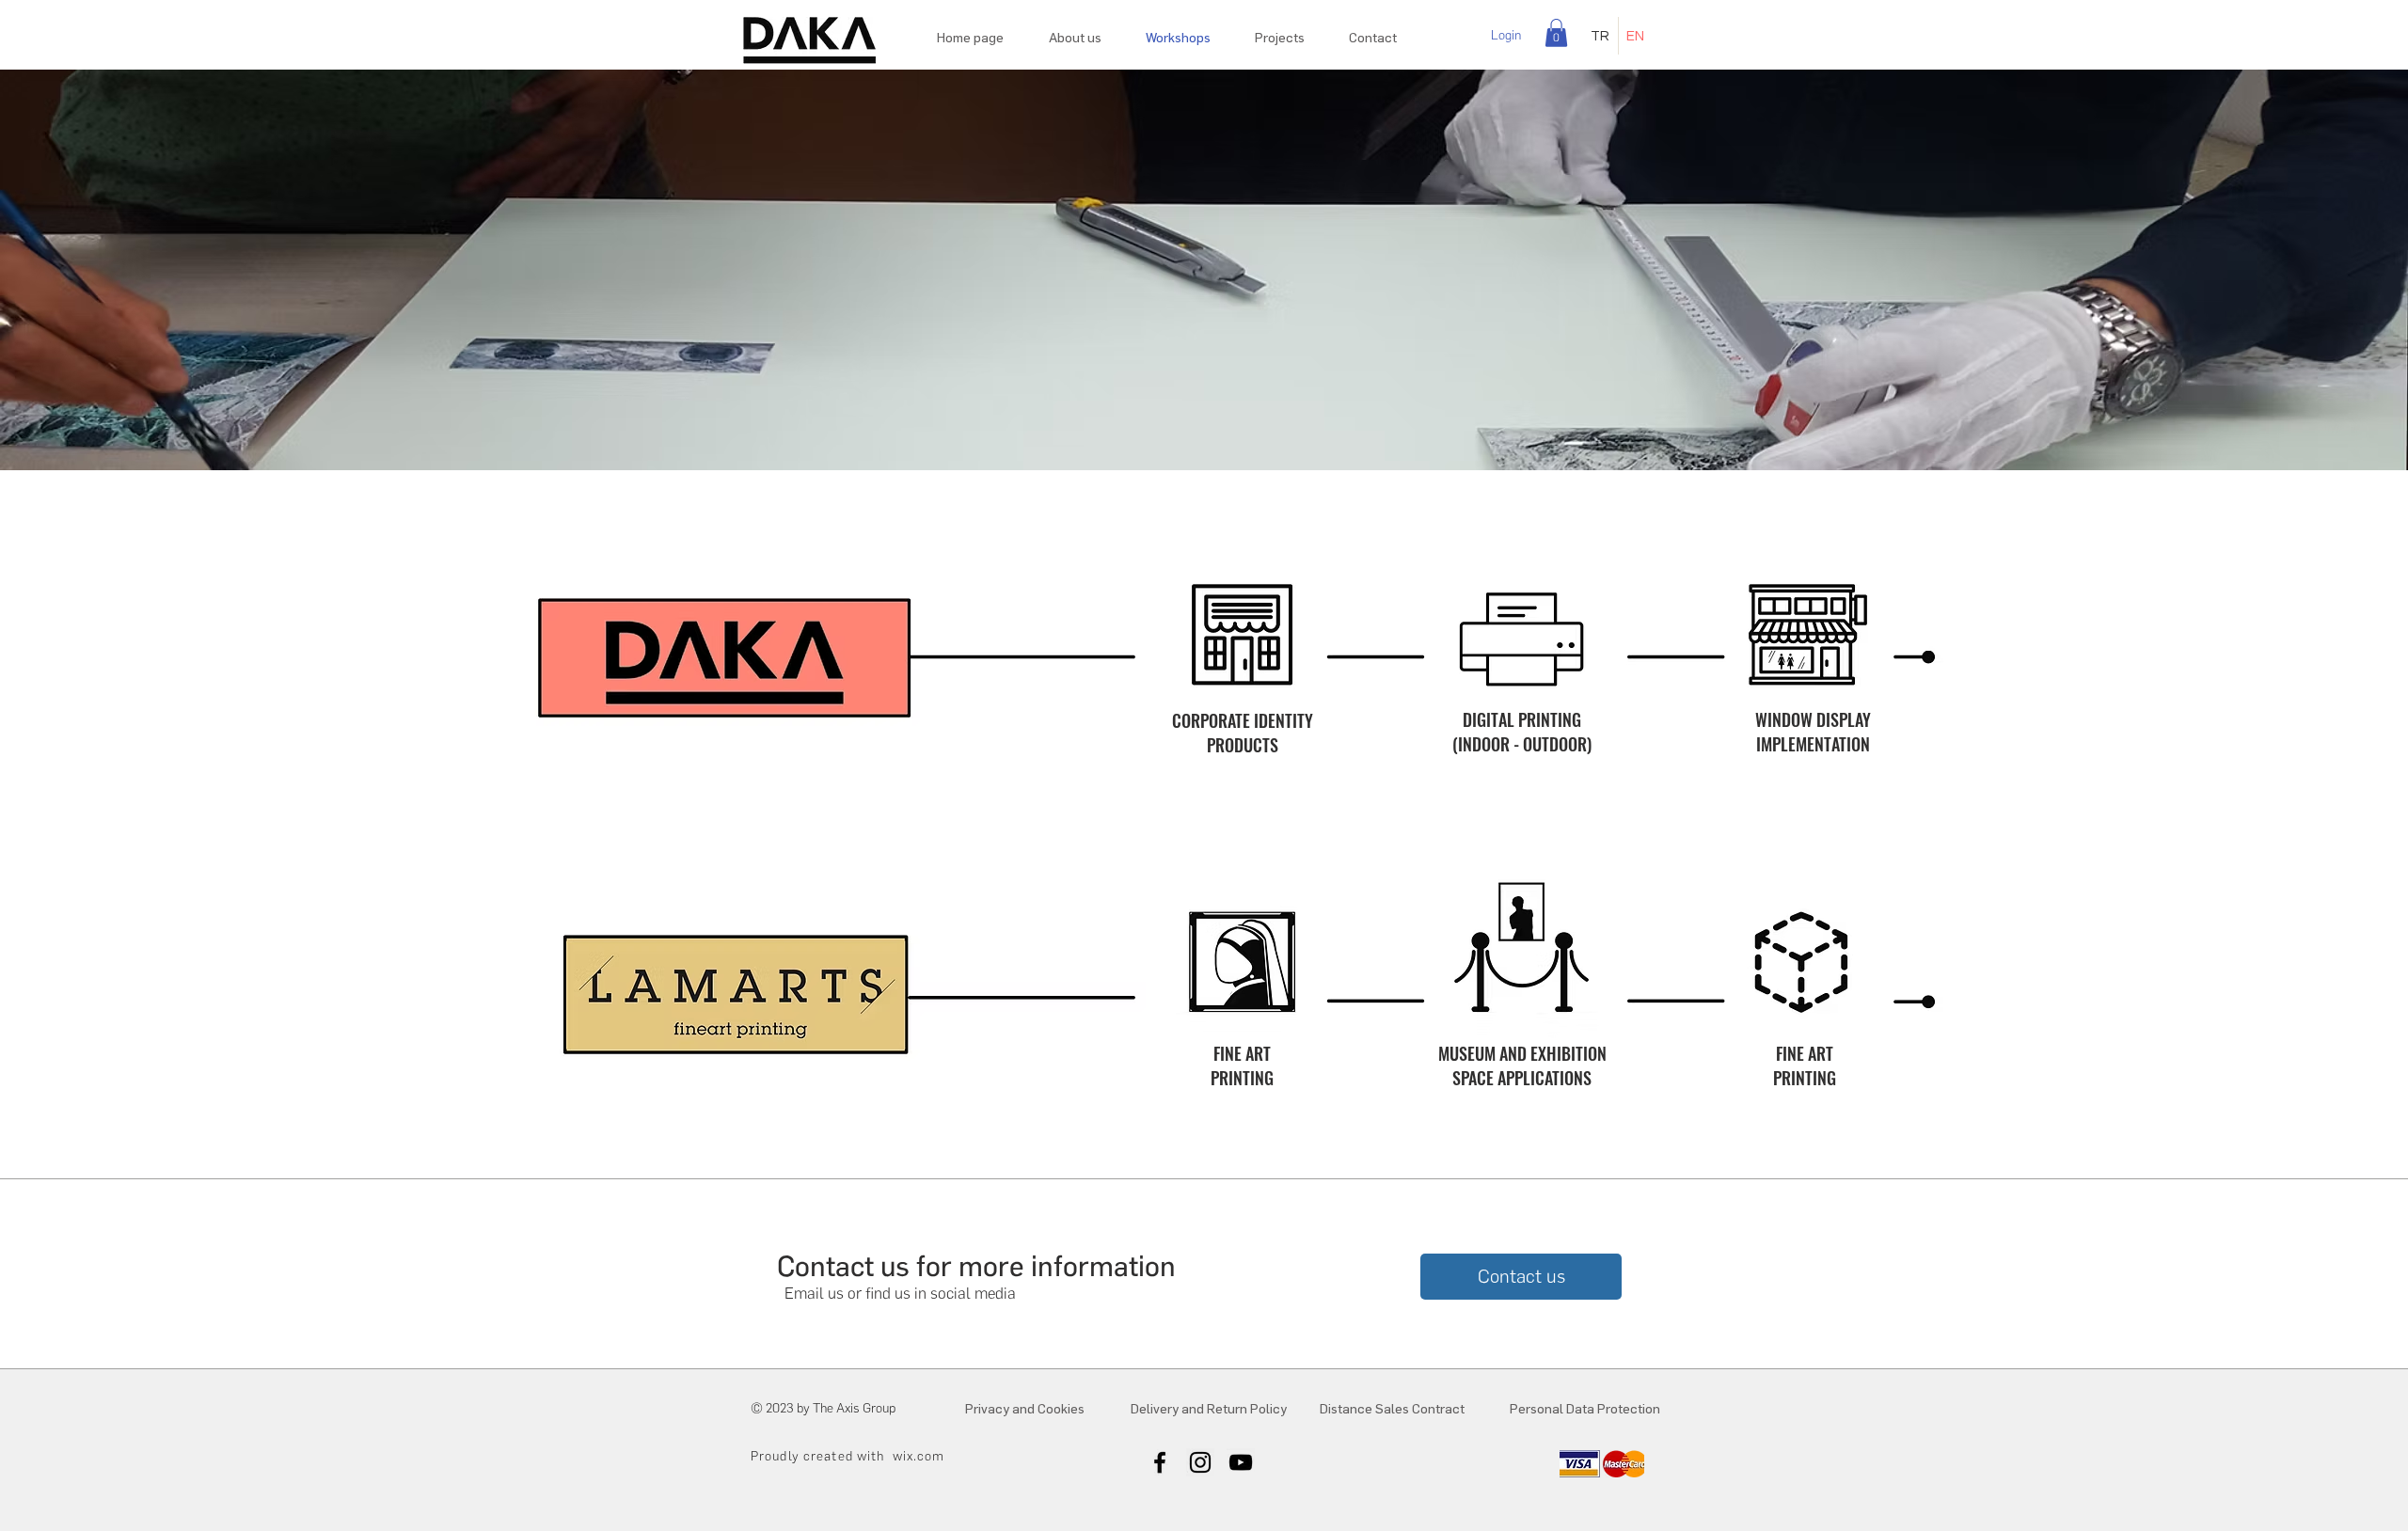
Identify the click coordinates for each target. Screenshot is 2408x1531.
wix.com (919, 1456)
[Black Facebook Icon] (1160, 1462)
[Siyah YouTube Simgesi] (1241, 1462)
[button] (1556, 33)
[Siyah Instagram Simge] (1200, 1462)
